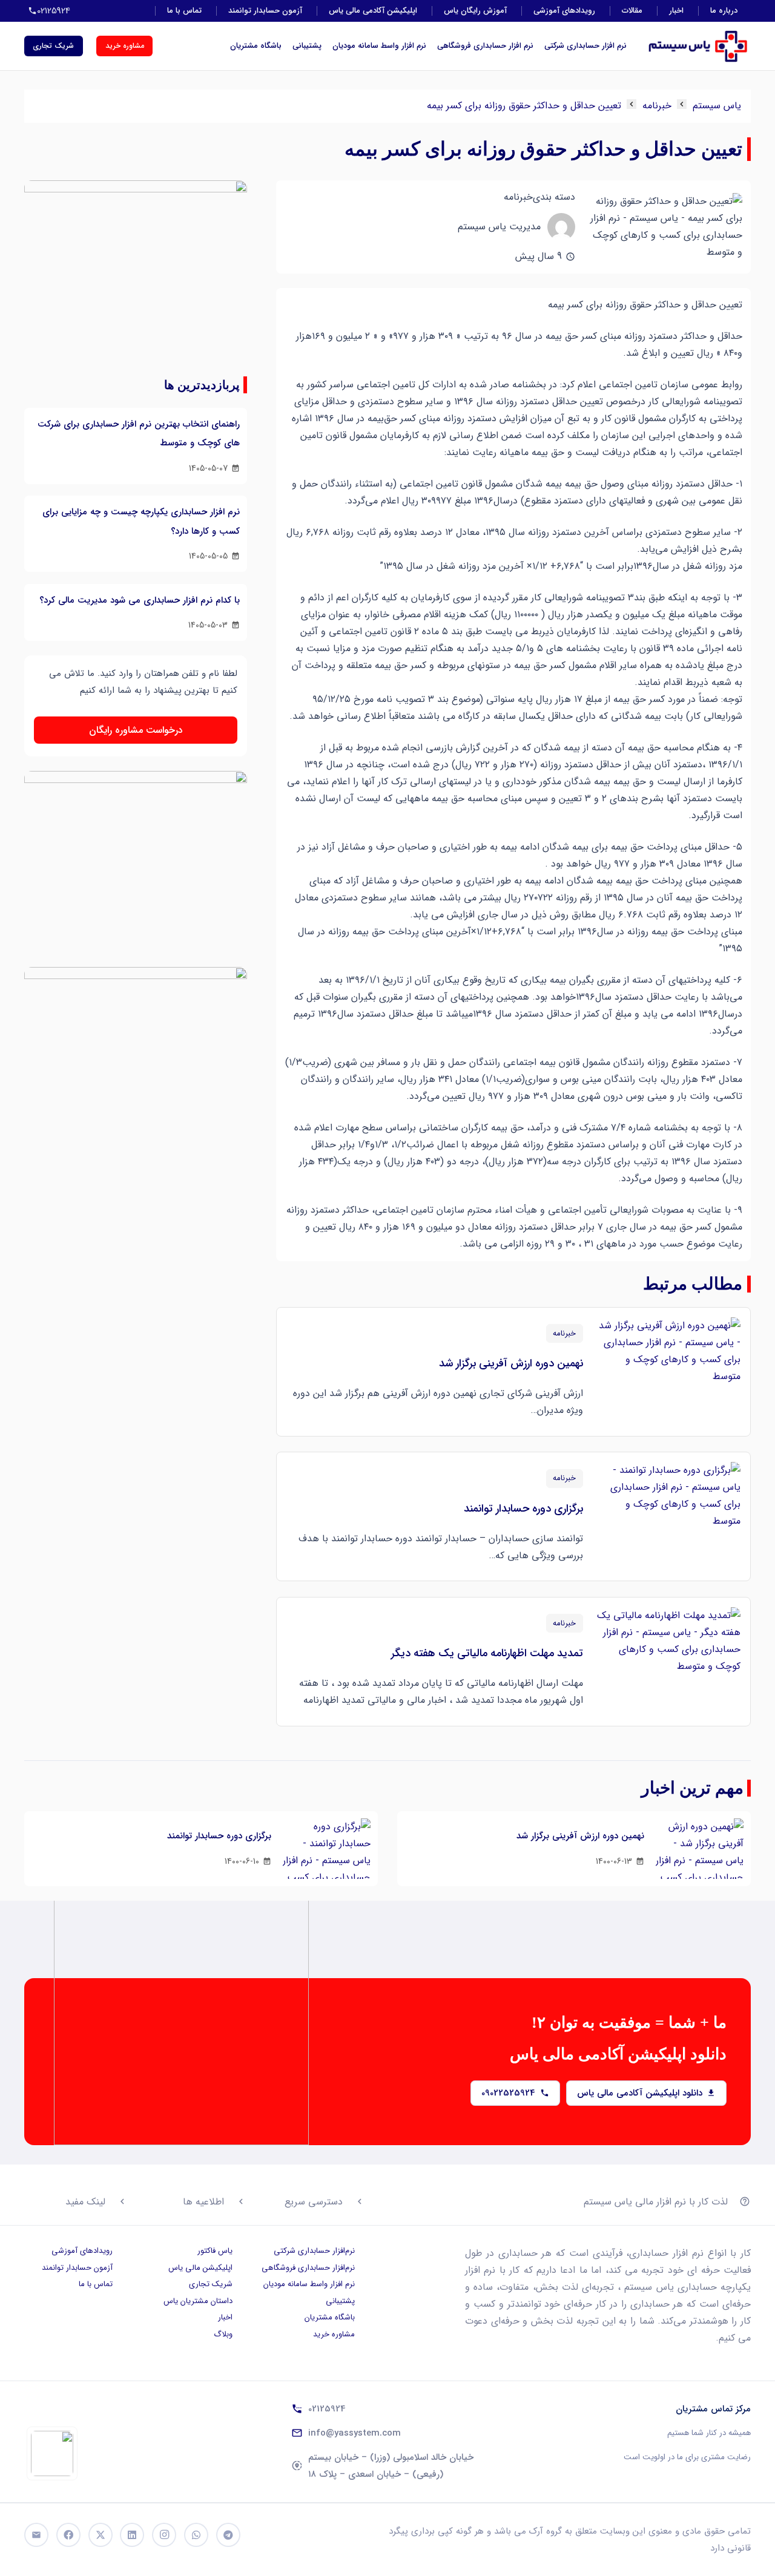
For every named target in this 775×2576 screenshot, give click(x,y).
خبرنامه (657, 106)
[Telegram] (228, 2535)
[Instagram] (164, 2535)
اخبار (676, 11)
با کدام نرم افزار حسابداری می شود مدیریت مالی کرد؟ (140, 600)
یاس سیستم (717, 106)
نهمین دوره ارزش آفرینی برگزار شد (511, 1363)
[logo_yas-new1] (698, 46)
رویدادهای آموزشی (564, 11)
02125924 (327, 2409)
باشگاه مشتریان (256, 46)
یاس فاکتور (215, 2251)
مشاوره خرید (334, 2334)
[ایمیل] (36, 2535)
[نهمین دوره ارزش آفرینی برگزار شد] (668, 1372)
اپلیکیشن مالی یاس (200, 2268)
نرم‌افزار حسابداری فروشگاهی (308, 2268)
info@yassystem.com (355, 2433)
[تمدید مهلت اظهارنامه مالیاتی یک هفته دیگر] (668, 1662)
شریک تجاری (211, 2284)
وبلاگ (223, 2334)
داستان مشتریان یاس (198, 2301)
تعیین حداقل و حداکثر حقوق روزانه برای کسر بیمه (524, 106)
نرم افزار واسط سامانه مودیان (379, 46)
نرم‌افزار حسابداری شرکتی (314, 2251)
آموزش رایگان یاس (475, 11)
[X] (101, 2535)
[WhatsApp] (196, 2535)
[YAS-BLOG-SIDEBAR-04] (136, 271)
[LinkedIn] (132, 2535)
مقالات (632, 11)
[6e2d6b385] (52, 2453)
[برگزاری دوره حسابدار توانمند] (668, 1516)
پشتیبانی (307, 46)
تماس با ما (184, 11)
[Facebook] (68, 2535)
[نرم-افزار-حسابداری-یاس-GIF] (136, 1058)
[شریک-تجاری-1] (136, 862)
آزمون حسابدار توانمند (265, 11)
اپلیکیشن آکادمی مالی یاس (373, 11)
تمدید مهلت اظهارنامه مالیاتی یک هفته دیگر (487, 1653)
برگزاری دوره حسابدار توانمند (523, 1509)
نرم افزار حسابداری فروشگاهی (485, 46)
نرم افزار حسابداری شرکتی (585, 46)
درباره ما (724, 11)
